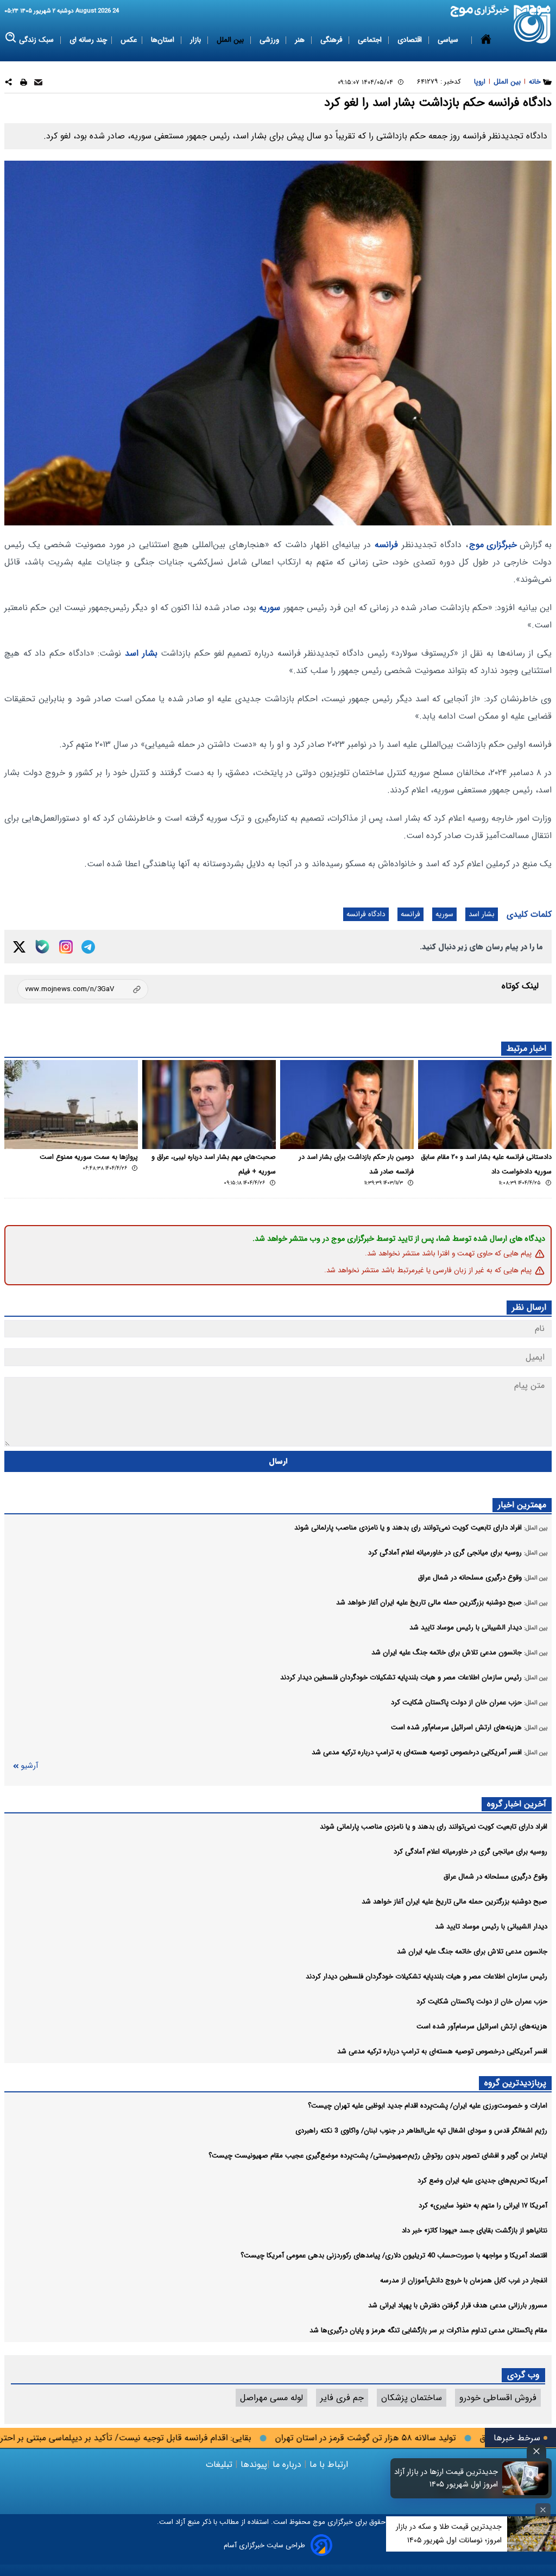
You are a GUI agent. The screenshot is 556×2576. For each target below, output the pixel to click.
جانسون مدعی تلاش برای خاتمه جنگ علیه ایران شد (472, 1952)
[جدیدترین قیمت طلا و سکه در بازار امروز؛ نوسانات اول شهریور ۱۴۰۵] (532, 2534)
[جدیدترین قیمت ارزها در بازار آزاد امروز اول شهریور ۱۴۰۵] (526, 2478)
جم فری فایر (342, 2398)
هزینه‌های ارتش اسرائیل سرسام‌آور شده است (482, 2026)
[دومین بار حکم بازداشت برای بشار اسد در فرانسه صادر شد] (347, 1105)
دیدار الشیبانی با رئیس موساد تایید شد (491, 1927)
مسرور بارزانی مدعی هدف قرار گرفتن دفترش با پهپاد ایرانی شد (458, 2305)
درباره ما (287, 2464)
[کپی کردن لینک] (83, 989)
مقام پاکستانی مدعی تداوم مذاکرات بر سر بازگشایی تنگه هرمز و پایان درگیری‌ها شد (428, 2330)
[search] (11, 38)
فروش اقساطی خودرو (498, 2398)
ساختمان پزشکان (412, 2398)
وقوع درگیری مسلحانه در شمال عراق (495, 1877)
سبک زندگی (37, 40)
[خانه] (486, 40)
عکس (129, 40)
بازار (197, 40)
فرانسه (386, 545)
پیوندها (252, 2464)
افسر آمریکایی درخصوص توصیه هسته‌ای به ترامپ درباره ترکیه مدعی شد (442, 2051)
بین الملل (231, 40)
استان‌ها (164, 40)
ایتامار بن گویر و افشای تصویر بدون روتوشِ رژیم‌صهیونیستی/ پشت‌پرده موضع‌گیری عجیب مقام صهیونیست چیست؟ (378, 2156)
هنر (301, 40)
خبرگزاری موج (493, 545)
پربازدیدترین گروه (515, 2083)
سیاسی (449, 40)
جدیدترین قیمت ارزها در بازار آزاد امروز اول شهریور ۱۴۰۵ (446, 2478)
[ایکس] (19, 947)
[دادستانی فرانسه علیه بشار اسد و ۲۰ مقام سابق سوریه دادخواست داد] (485, 1105)
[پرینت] (24, 84)
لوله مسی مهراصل (271, 2398)
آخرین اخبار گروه (517, 1804)
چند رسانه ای (88, 40)
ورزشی (270, 40)
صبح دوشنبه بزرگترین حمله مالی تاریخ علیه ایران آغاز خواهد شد (454, 1902)
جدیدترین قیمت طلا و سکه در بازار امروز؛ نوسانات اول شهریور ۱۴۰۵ (449, 2533)
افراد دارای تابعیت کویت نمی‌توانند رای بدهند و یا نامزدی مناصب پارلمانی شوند (434, 1827)
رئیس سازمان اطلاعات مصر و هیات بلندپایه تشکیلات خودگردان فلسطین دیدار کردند (427, 1977)
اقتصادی (411, 40)
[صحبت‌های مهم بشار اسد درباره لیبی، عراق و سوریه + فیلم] (209, 1105)
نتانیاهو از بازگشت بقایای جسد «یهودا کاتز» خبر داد (475, 2231)
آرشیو (29, 1766)
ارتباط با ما (329, 2464)
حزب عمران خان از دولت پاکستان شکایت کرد (482, 2001)
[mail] (38, 84)
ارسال (278, 1461)
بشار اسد (141, 653)
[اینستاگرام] (66, 947)
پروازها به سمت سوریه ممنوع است (89, 1157)
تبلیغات (220, 2464)
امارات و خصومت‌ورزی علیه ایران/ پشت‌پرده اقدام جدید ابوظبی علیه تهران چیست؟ (428, 2106)
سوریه (270, 608)
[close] (536, 2451)
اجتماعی (371, 40)
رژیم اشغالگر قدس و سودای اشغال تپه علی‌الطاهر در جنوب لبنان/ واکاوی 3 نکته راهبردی (421, 2131)
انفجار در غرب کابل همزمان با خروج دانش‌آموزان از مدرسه (464, 2280)
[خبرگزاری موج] (532, 24)
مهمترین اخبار (522, 1505)
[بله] (42, 947)
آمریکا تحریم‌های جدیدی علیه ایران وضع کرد (482, 2181)
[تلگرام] (88, 947)
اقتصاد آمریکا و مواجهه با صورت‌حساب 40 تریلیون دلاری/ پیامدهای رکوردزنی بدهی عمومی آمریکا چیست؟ (394, 2255)
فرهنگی (332, 40)
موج (318, 2522)
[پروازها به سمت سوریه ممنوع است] (71, 1105)
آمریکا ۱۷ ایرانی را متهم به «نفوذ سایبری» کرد (483, 2206)
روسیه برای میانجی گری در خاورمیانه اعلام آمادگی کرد (470, 1852)
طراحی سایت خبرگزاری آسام (264, 2545)
